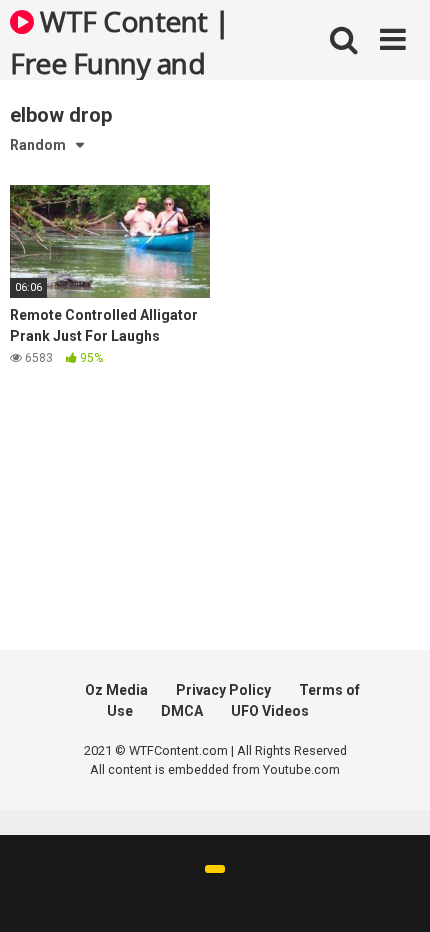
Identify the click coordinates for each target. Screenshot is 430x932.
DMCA (182, 711)
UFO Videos (270, 711)
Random (38, 145)
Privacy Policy (223, 690)
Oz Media (116, 690)
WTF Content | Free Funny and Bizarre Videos (120, 41)
